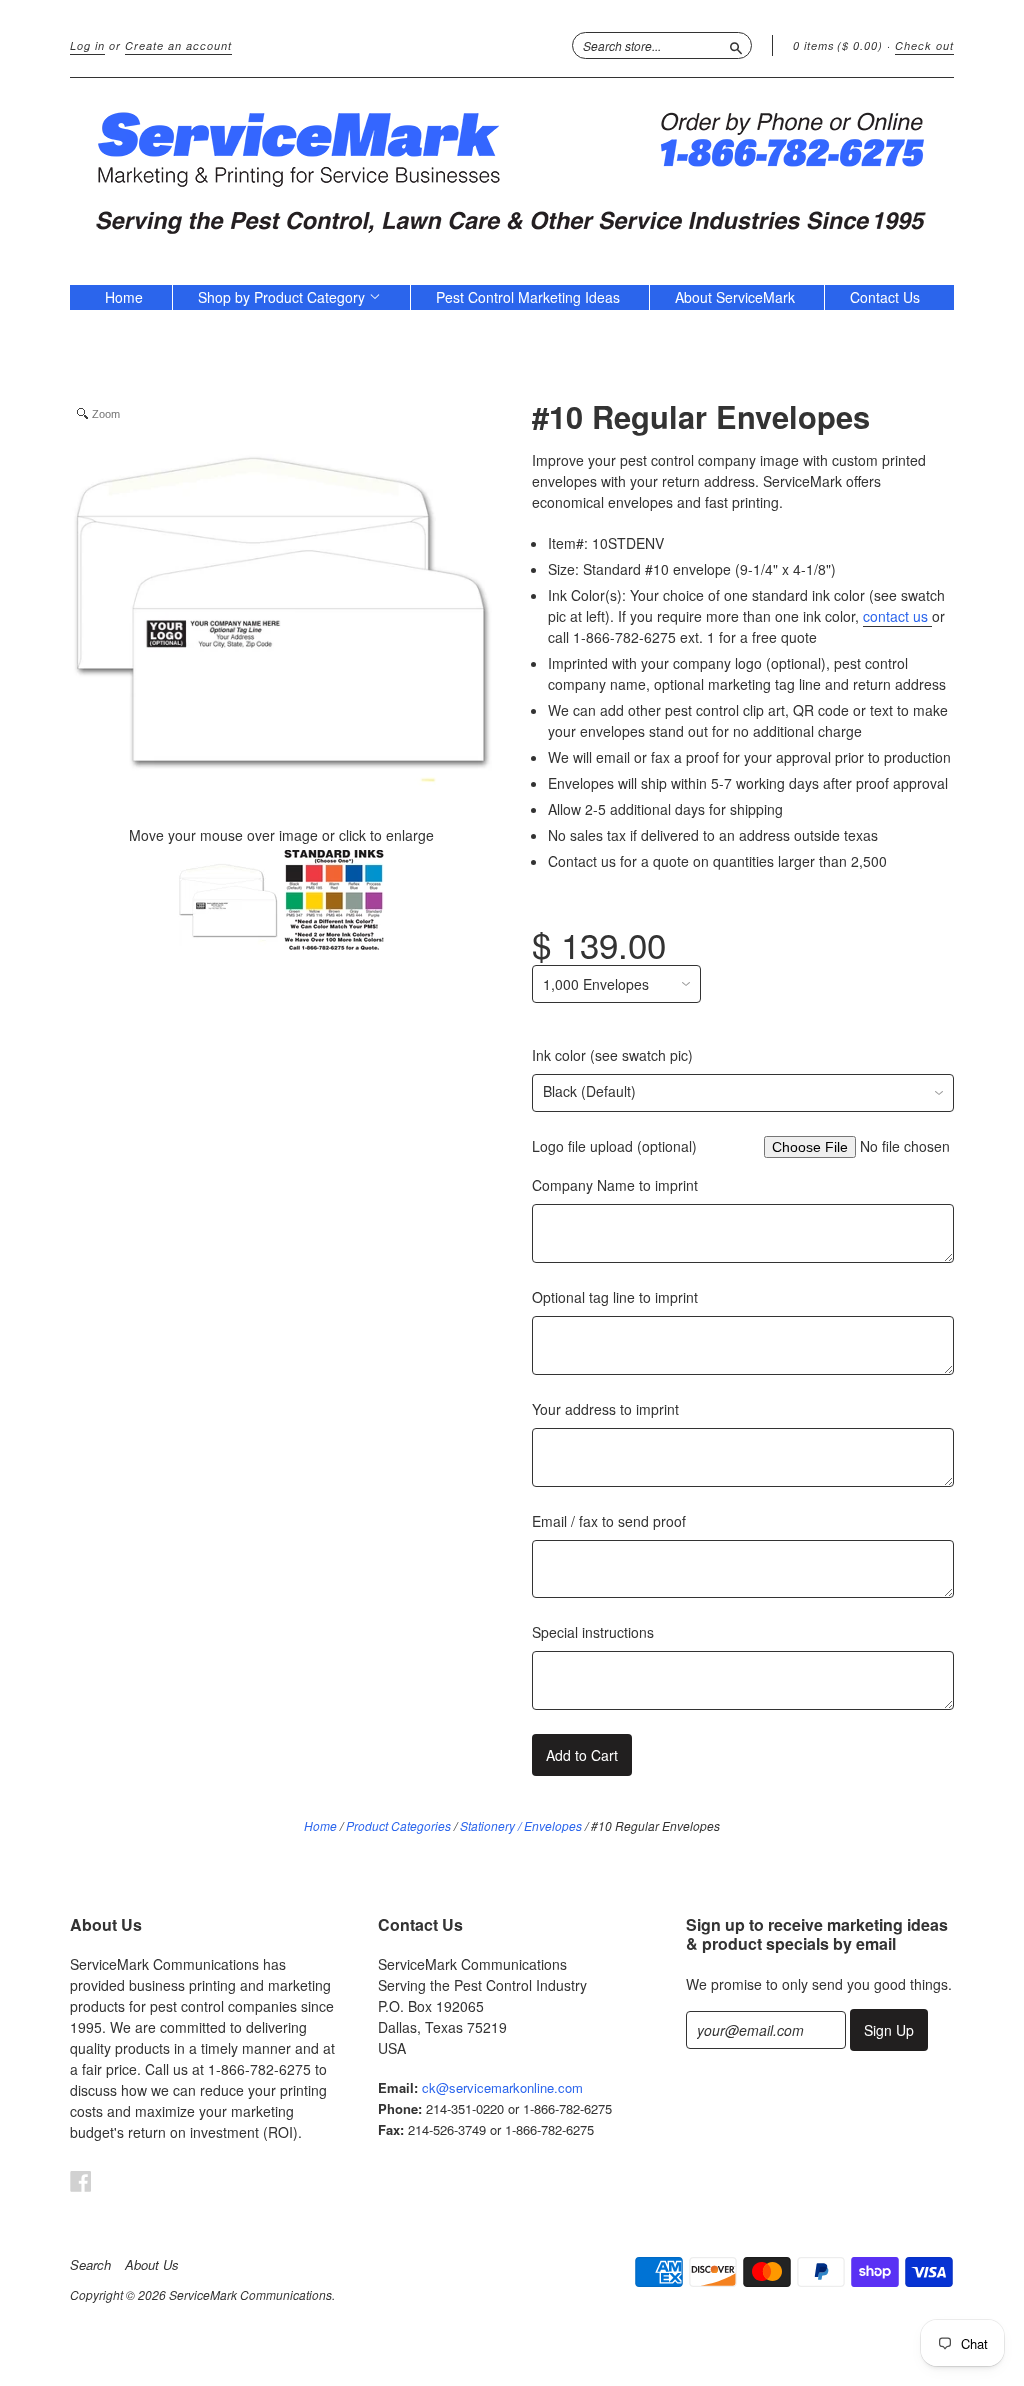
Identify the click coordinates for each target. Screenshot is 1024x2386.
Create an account (178, 45)
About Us (152, 2265)
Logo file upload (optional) (614, 1146)
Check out (924, 45)
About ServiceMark (735, 297)
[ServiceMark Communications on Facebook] (81, 2180)
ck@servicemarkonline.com (502, 2087)
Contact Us (885, 297)
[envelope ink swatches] (334, 902)
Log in (87, 45)
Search (90, 2265)
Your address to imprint (605, 1409)
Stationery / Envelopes (521, 1825)
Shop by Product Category (283, 297)
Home (124, 297)
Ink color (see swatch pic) (612, 1055)
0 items (838, 45)
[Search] (736, 45)
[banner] (512, 171)
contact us (897, 616)
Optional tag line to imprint (615, 1297)
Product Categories (398, 1825)
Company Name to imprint (615, 1185)
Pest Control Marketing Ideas (528, 297)
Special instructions (593, 1632)
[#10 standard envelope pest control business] (228, 902)
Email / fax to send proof (609, 1521)
